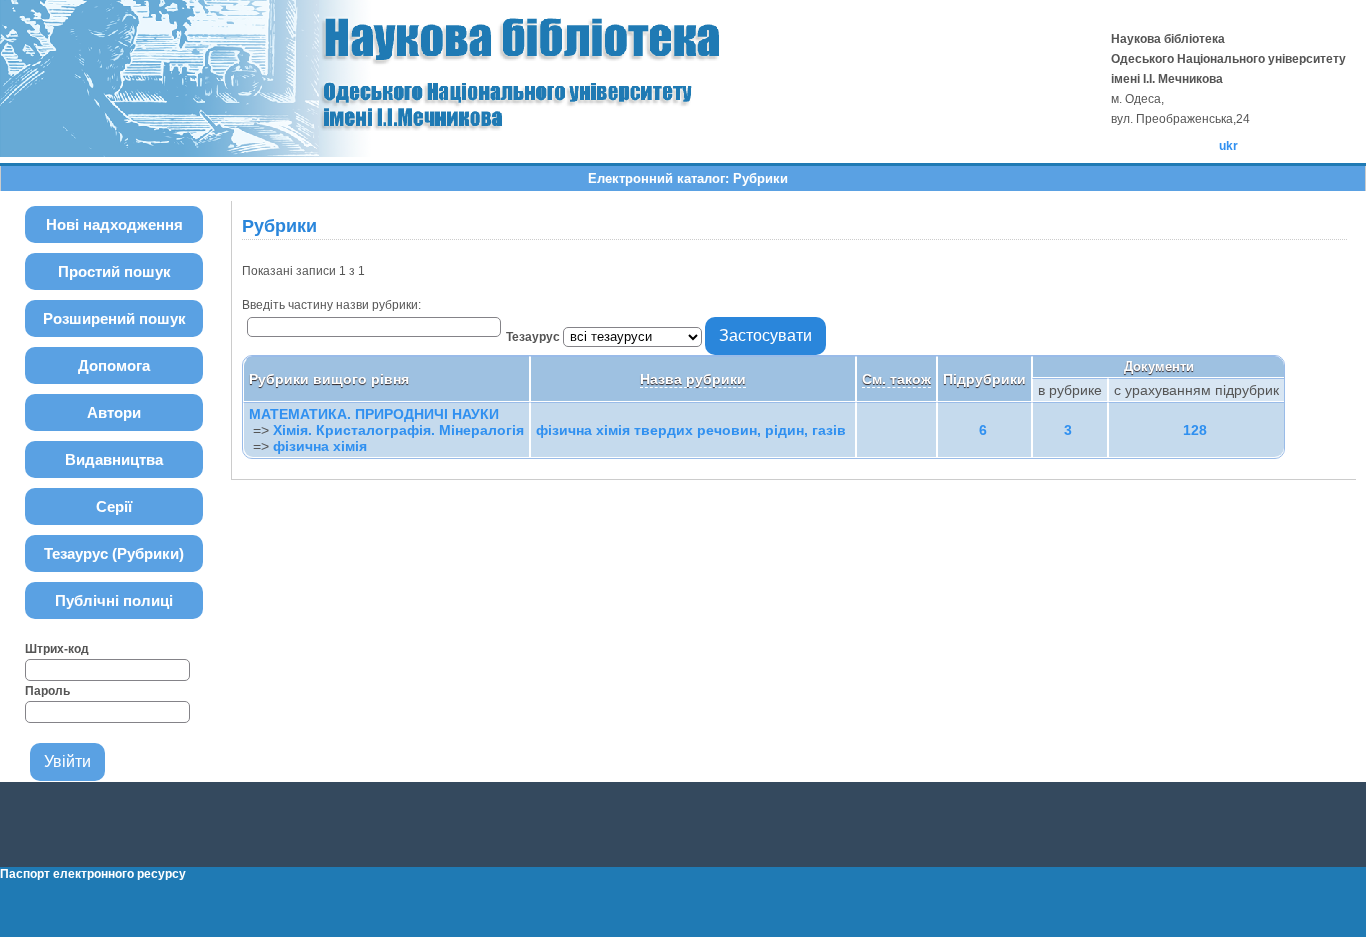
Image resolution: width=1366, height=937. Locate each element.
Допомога (114, 365)
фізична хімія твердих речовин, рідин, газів (691, 430)
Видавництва (114, 459)
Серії (114, 506)
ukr (1228, 146)
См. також (896, 379)
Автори (114, 412)
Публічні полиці (114, 600)
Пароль (47, 691)
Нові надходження (114, 224)
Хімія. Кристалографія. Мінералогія (398, 430)
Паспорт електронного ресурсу (93, 874)
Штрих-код (57, 649)
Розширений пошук (114, 318)
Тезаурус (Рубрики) (114, 553)
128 (1195, 430)
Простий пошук (114, 271)
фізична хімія (320, 446)
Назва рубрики (693, 379)
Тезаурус (534, 337)
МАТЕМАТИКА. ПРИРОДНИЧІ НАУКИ (374, 414)
